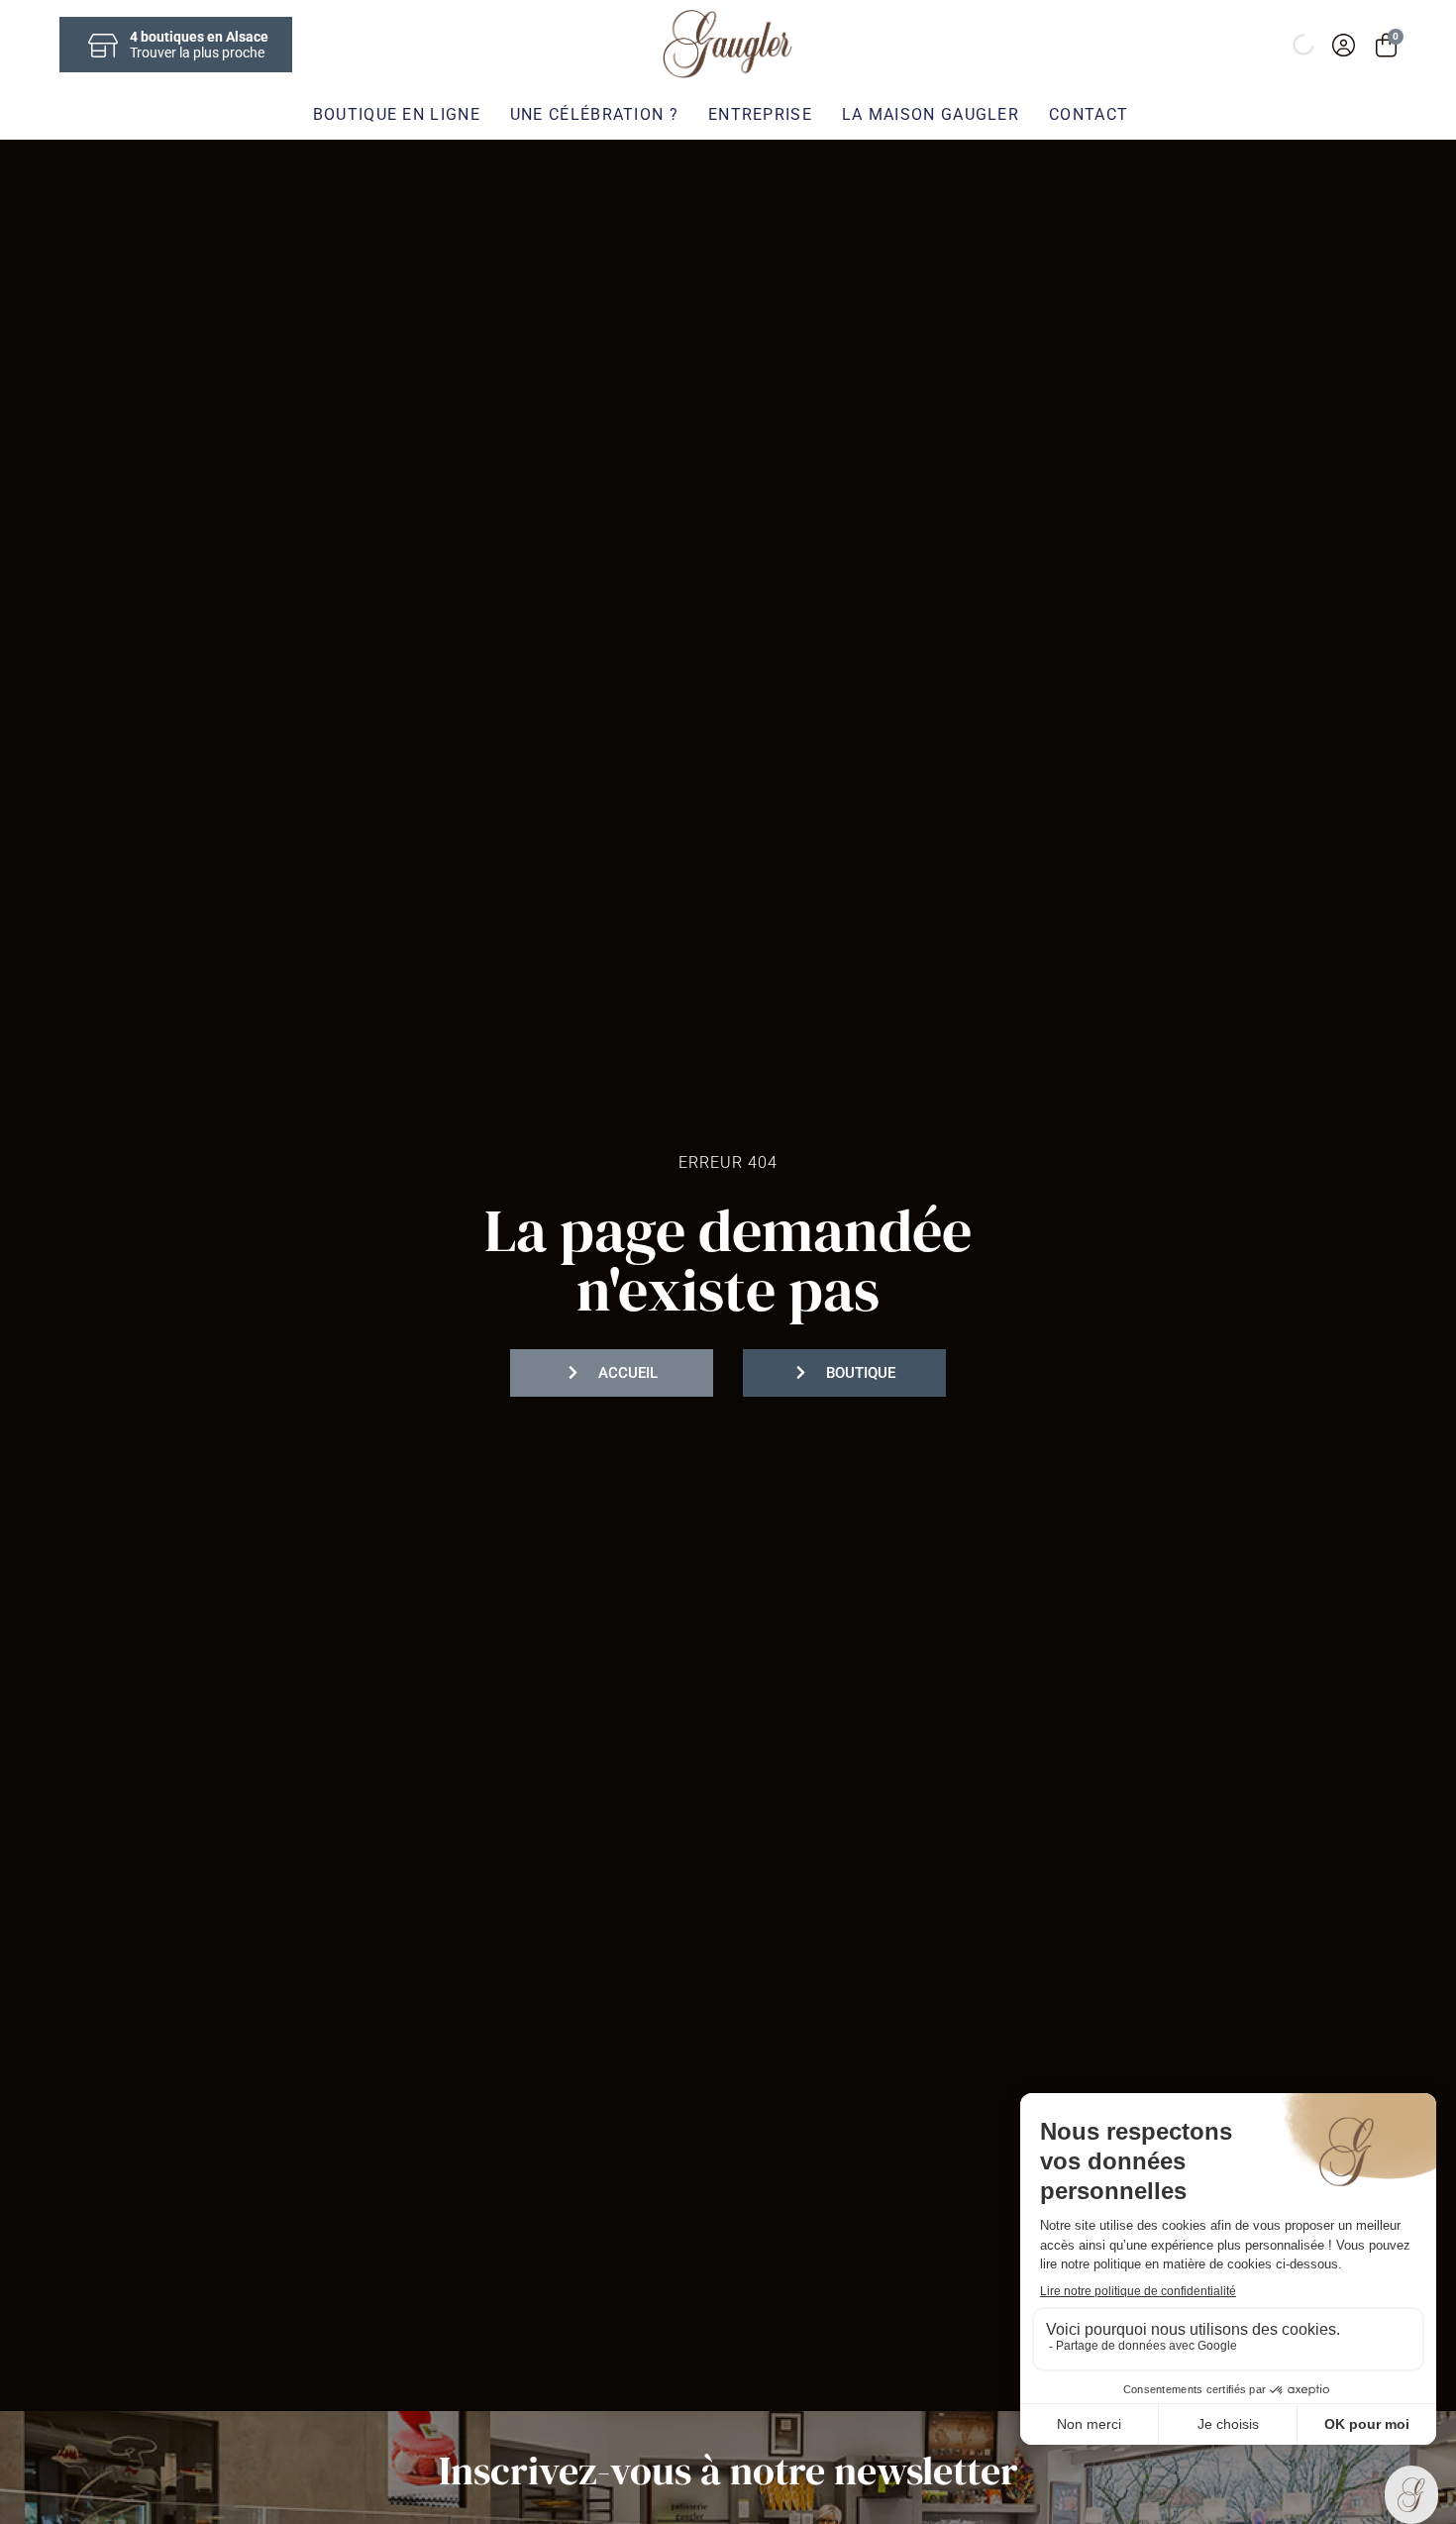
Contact (1089, 114)
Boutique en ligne (397, 114)
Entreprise (760, 114)
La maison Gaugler (931, 114)
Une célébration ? (594, 114)
